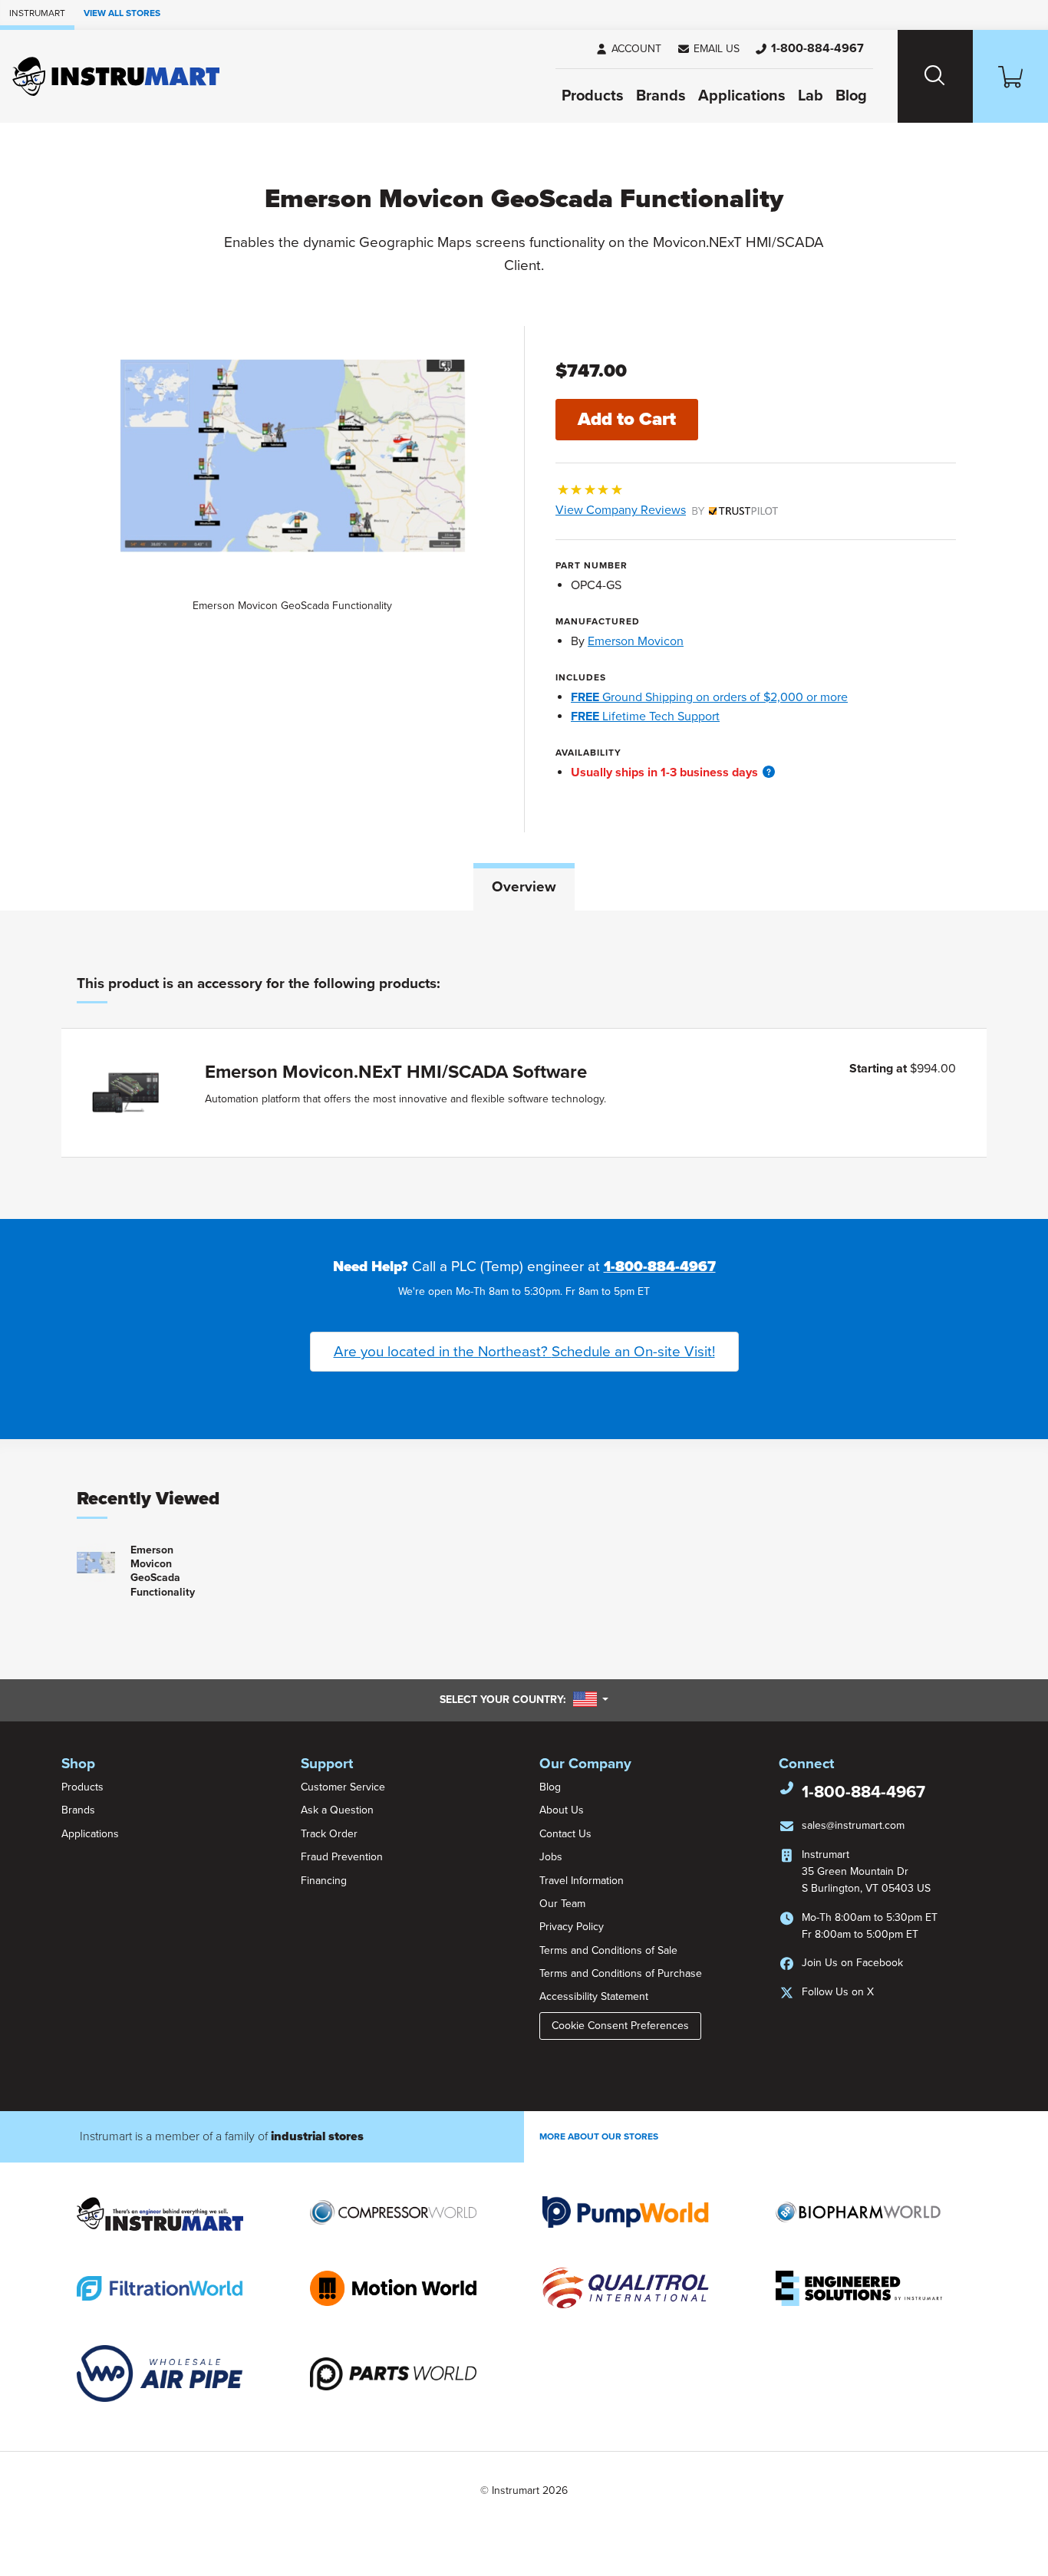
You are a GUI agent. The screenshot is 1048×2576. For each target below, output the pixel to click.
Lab (811, 96)
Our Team (562, 1904)
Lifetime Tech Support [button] (645, 716)
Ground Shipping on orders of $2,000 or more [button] (709, 697)
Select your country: (524, 1699)
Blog (851, 96)
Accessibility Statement (594, 1996)
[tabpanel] (524, 1065)
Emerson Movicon (636, 641)
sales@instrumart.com (853, 1825)
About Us (562, 1810)
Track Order (329, 1834)
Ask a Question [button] (337, 1810)
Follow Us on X (838, 1992)
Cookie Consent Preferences (620, 2026)
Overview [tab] (524, 887)
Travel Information (582, 1881)
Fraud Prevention (342, 1857)
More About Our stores (599, 2136)
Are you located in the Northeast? (524, 1352)
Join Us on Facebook (852, 1963)
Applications (742, 96)
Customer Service (343, 1787)
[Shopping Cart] (1010, 76)
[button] (708, 49)
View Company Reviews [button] (656, 510)
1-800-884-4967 (660, 1267)
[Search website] (935, 76)
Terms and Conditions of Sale (608, 1950)
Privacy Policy (572, 1927)
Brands (661, 96)
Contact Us (565, 1834)
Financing (324, 1881)
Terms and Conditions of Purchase (621, 1973)
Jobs (551, 1857)
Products (593, 96)
